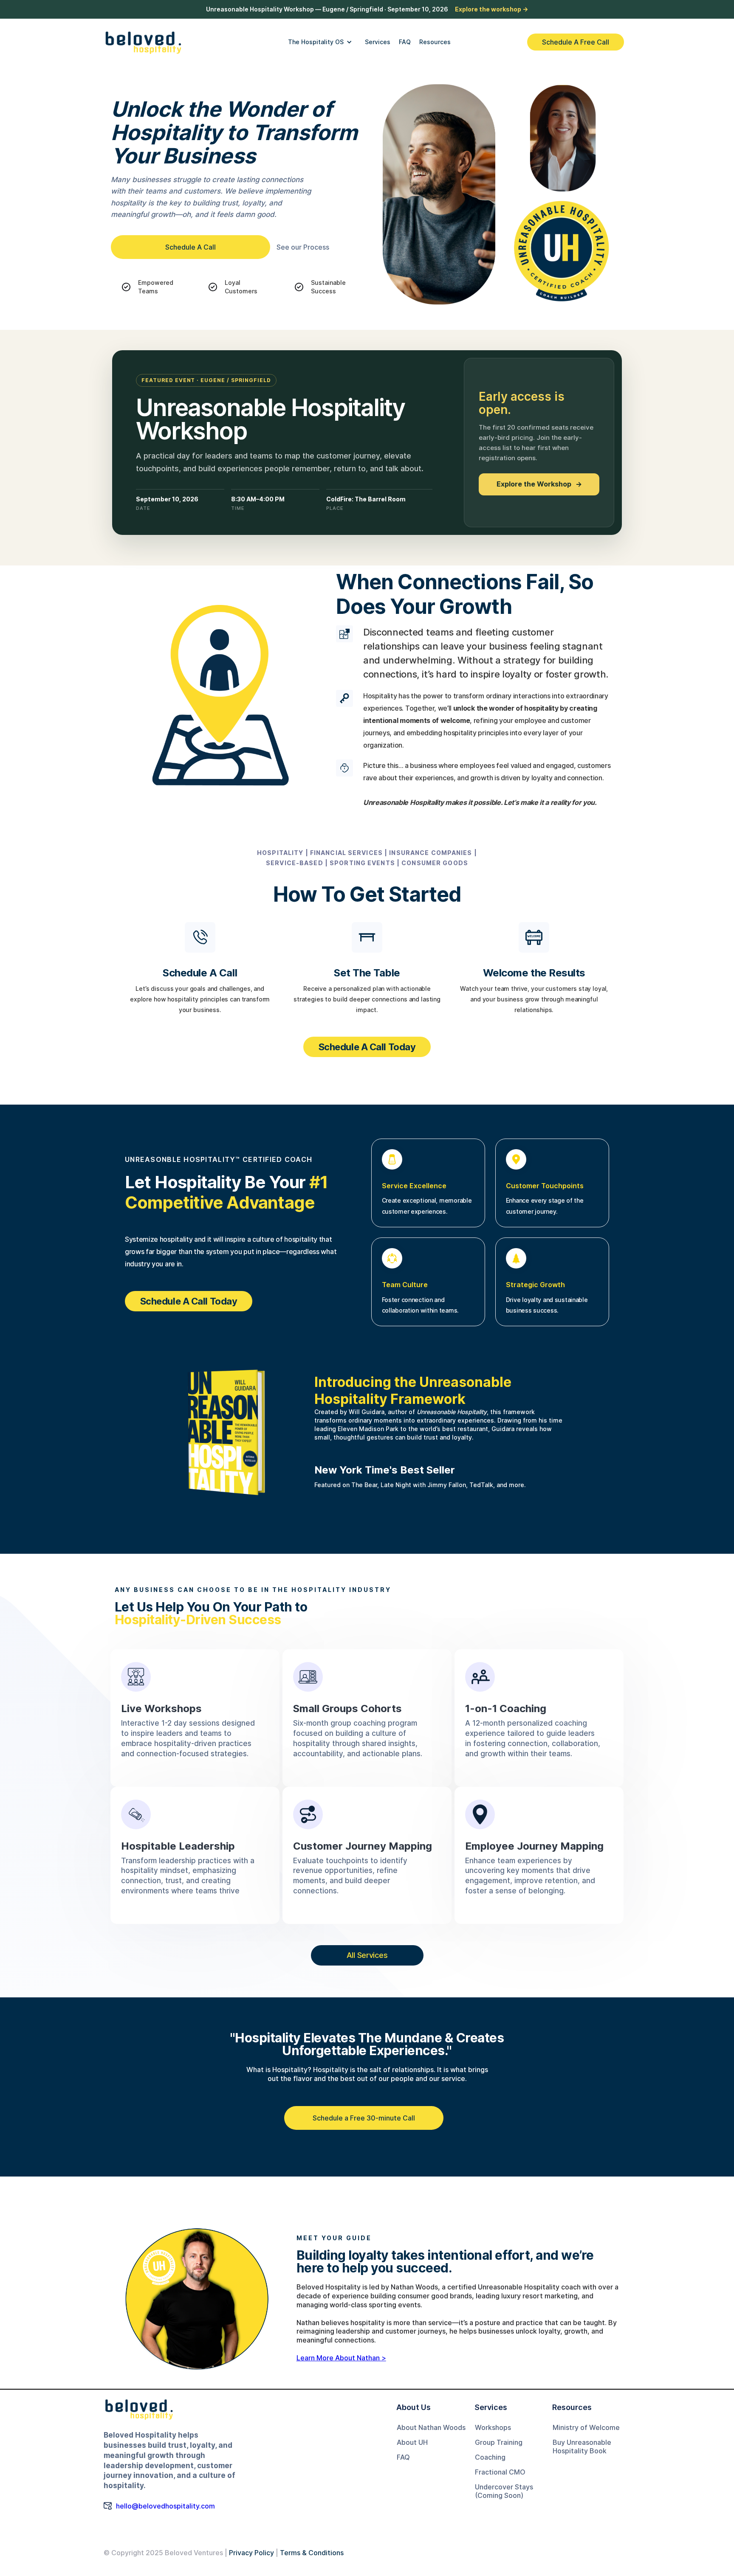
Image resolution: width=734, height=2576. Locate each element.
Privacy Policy (251, 2553)
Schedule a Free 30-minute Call (364, 2118)
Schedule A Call (191, 247)
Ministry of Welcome (586, 2427)
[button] (320, 42)
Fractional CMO (500, 2472)
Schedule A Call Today (367, 1047)
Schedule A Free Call (576, 42)
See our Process (303, 247)
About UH (412, 2442)
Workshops (493, 2427)
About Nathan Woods (431, 2427)
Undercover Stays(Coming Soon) (504, 2491)
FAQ (403, 2457)
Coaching (490, 2457)
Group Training (499, 2442)
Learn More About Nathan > (341, 2358)
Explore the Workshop (539, 484)
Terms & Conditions (312, 2553)
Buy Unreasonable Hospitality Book (582, 2447)
